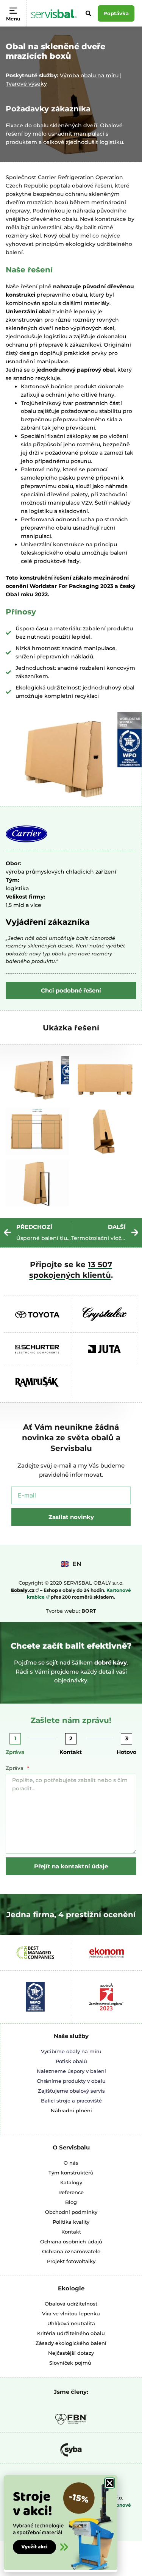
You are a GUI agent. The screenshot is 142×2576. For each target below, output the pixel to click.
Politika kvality (71, 2222)
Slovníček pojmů (70, 2363)
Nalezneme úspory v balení (71, 2071)
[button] (110, 2483)
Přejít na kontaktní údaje (71, 1866)
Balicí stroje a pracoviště (71, 2101)
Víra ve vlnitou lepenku (71, 2313)
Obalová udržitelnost (71, 2304)
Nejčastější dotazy (71, 2353)
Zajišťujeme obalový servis (71, 2091)
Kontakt (71, 1752)
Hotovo (126, 1752)
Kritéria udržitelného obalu (71, 2333)
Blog (71, 2202)
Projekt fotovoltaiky (71, 2261)
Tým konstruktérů (71, 2173)
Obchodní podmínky (71, 2212)
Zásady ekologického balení (71, 2343)
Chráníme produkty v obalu (71, 2081)
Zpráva (15, 1752)
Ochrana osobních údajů (71, 2241)
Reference (71, 2192)
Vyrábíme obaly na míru (71, 2051)
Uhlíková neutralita (71, 2323)
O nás (71, 2163)
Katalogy (71, 2182)
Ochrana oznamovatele (71, 2251)
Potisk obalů (71, 2061)
